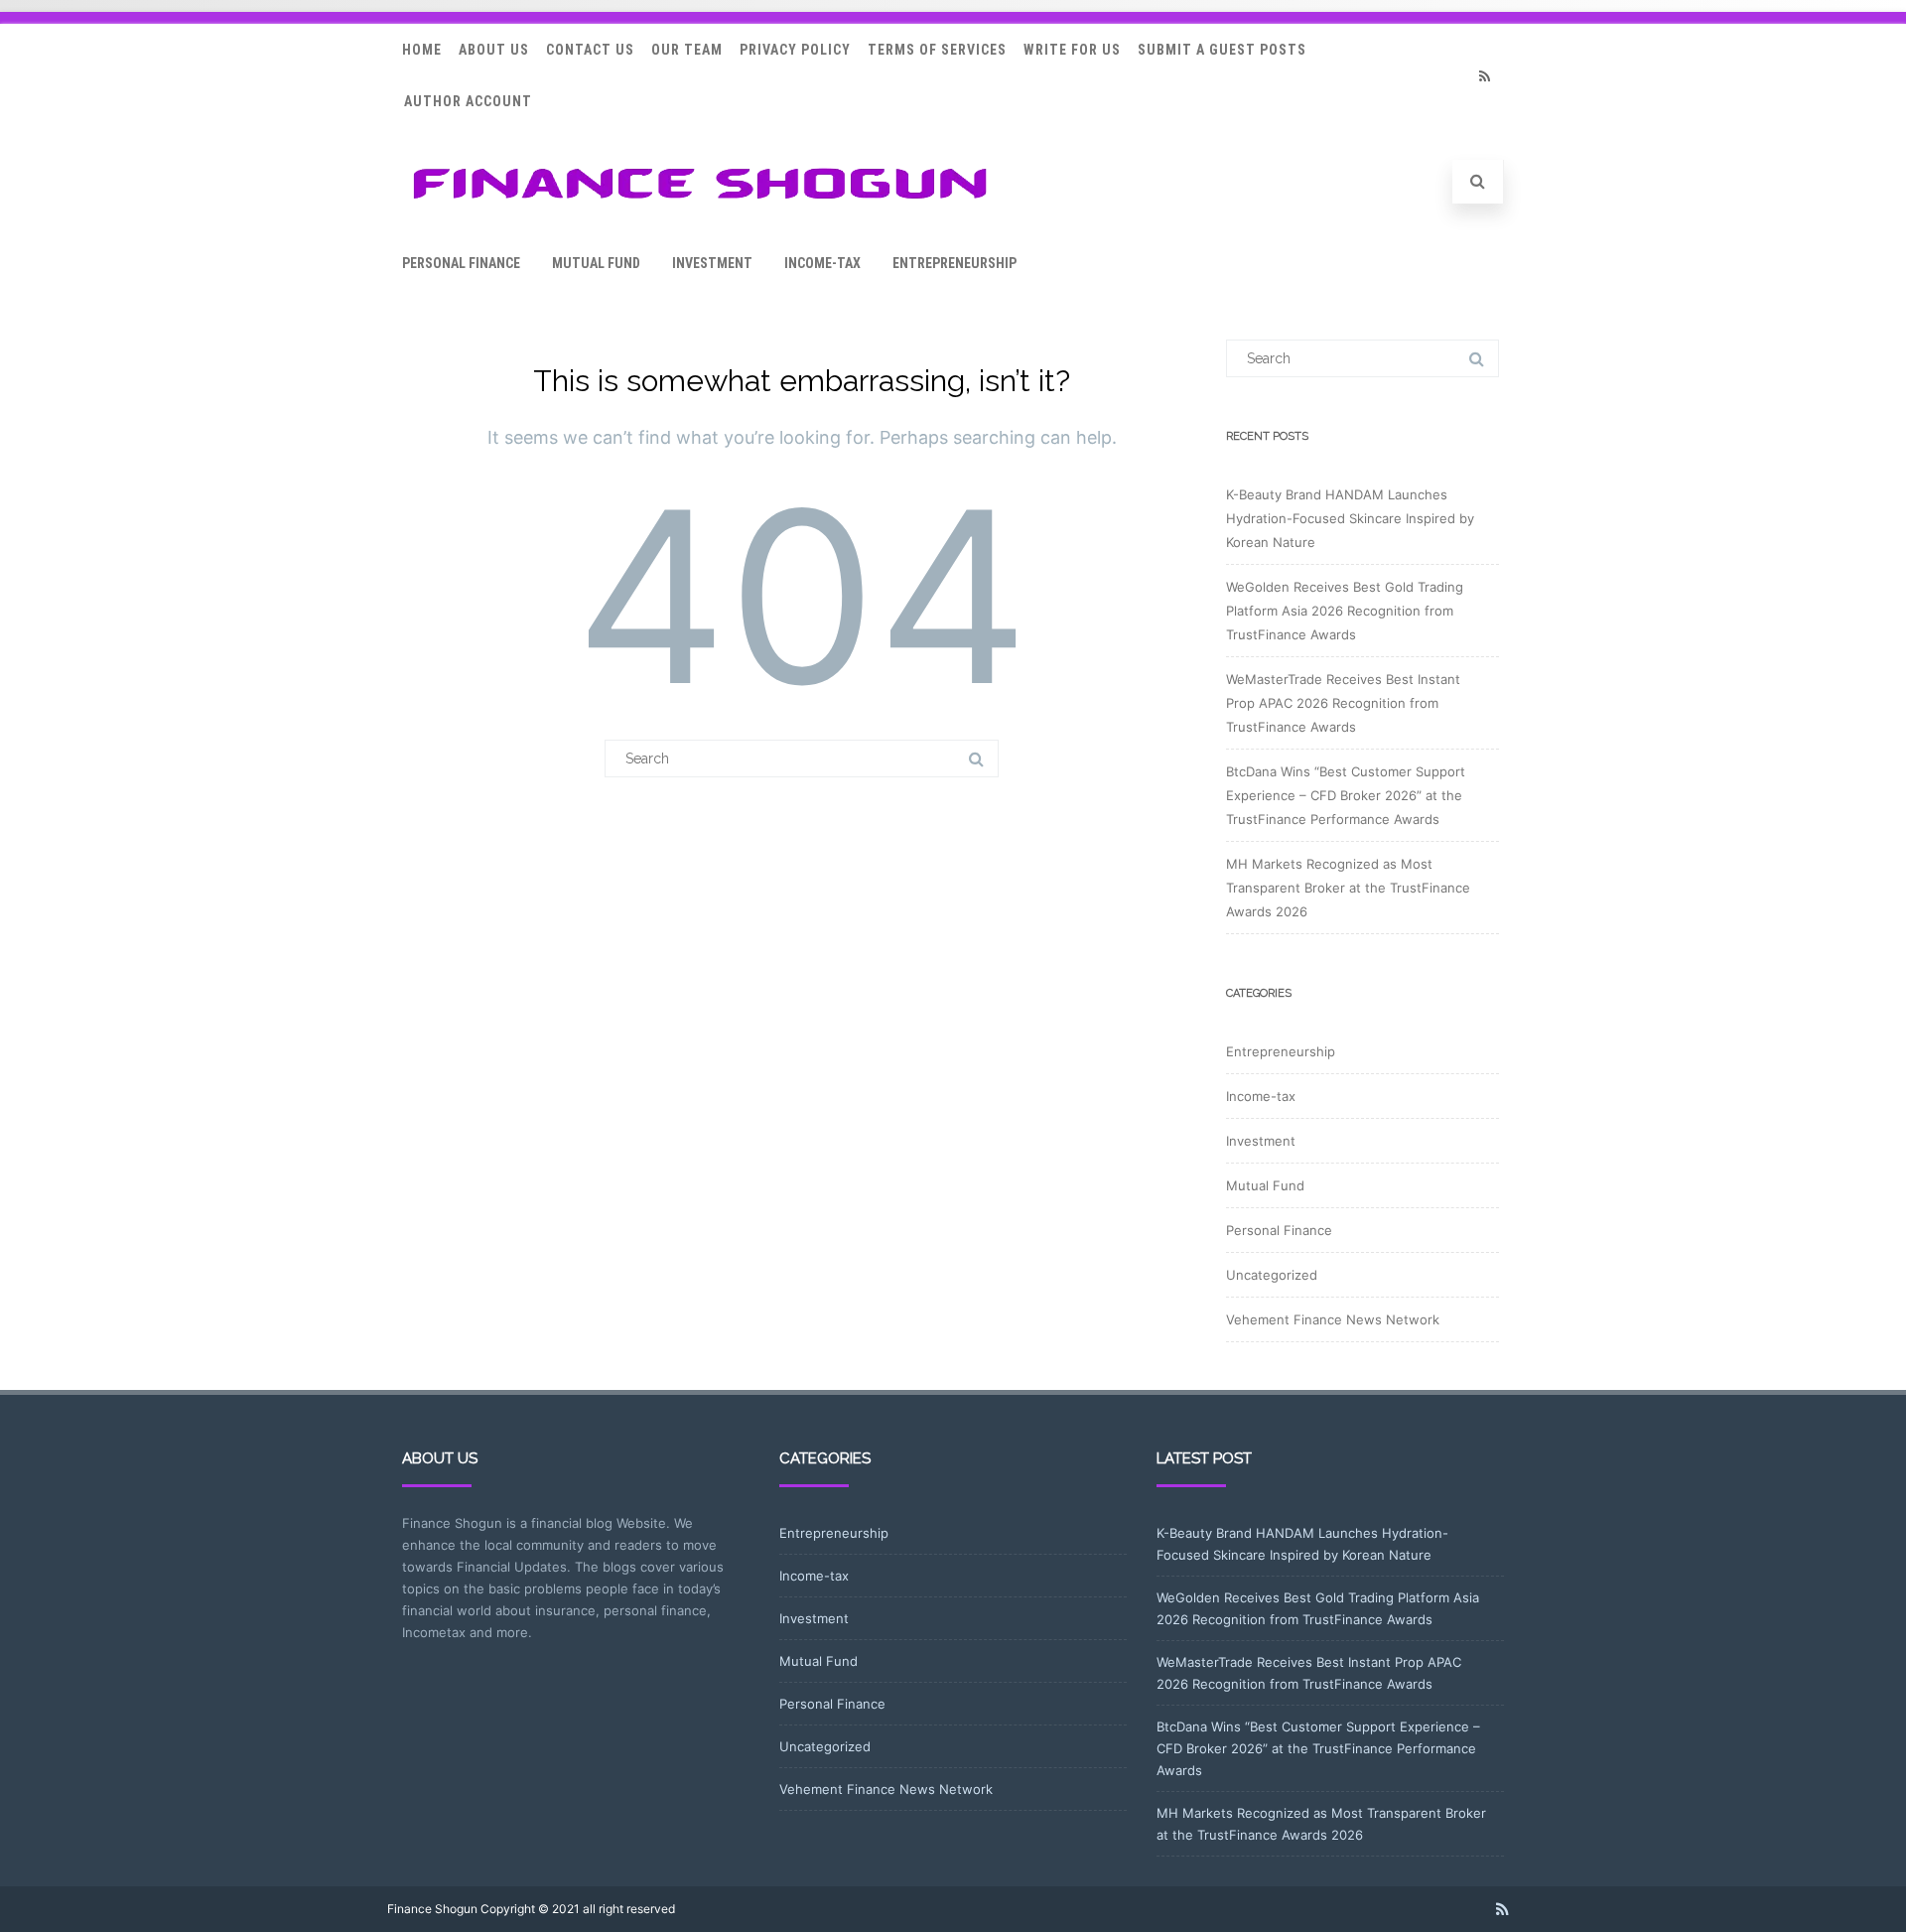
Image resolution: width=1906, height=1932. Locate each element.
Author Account (468, 101)
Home (422, 50)
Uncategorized (1272, 1275)
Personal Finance (461, 263)
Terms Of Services (937, 50)
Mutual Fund (596, 263)
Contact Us (590, 50)
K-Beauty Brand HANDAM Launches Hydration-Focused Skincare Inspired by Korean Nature (1350, 518)
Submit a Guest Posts (1222, 50)
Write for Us (1072, 50)
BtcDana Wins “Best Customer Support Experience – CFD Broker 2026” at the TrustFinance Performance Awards (1346, 795)
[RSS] (1484, 76)
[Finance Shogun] (700, 205)
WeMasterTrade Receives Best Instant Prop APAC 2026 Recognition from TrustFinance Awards (1343, 703)
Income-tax (822, 263)
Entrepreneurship (954, 263)
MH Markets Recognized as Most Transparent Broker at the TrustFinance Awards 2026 (1348, 888)
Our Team (687, 50)
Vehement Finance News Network (1333, 1319)
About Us (494, 50)
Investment (712, 263)
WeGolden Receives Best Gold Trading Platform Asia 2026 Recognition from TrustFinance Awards (1345, 611)
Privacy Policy (795, 50)
